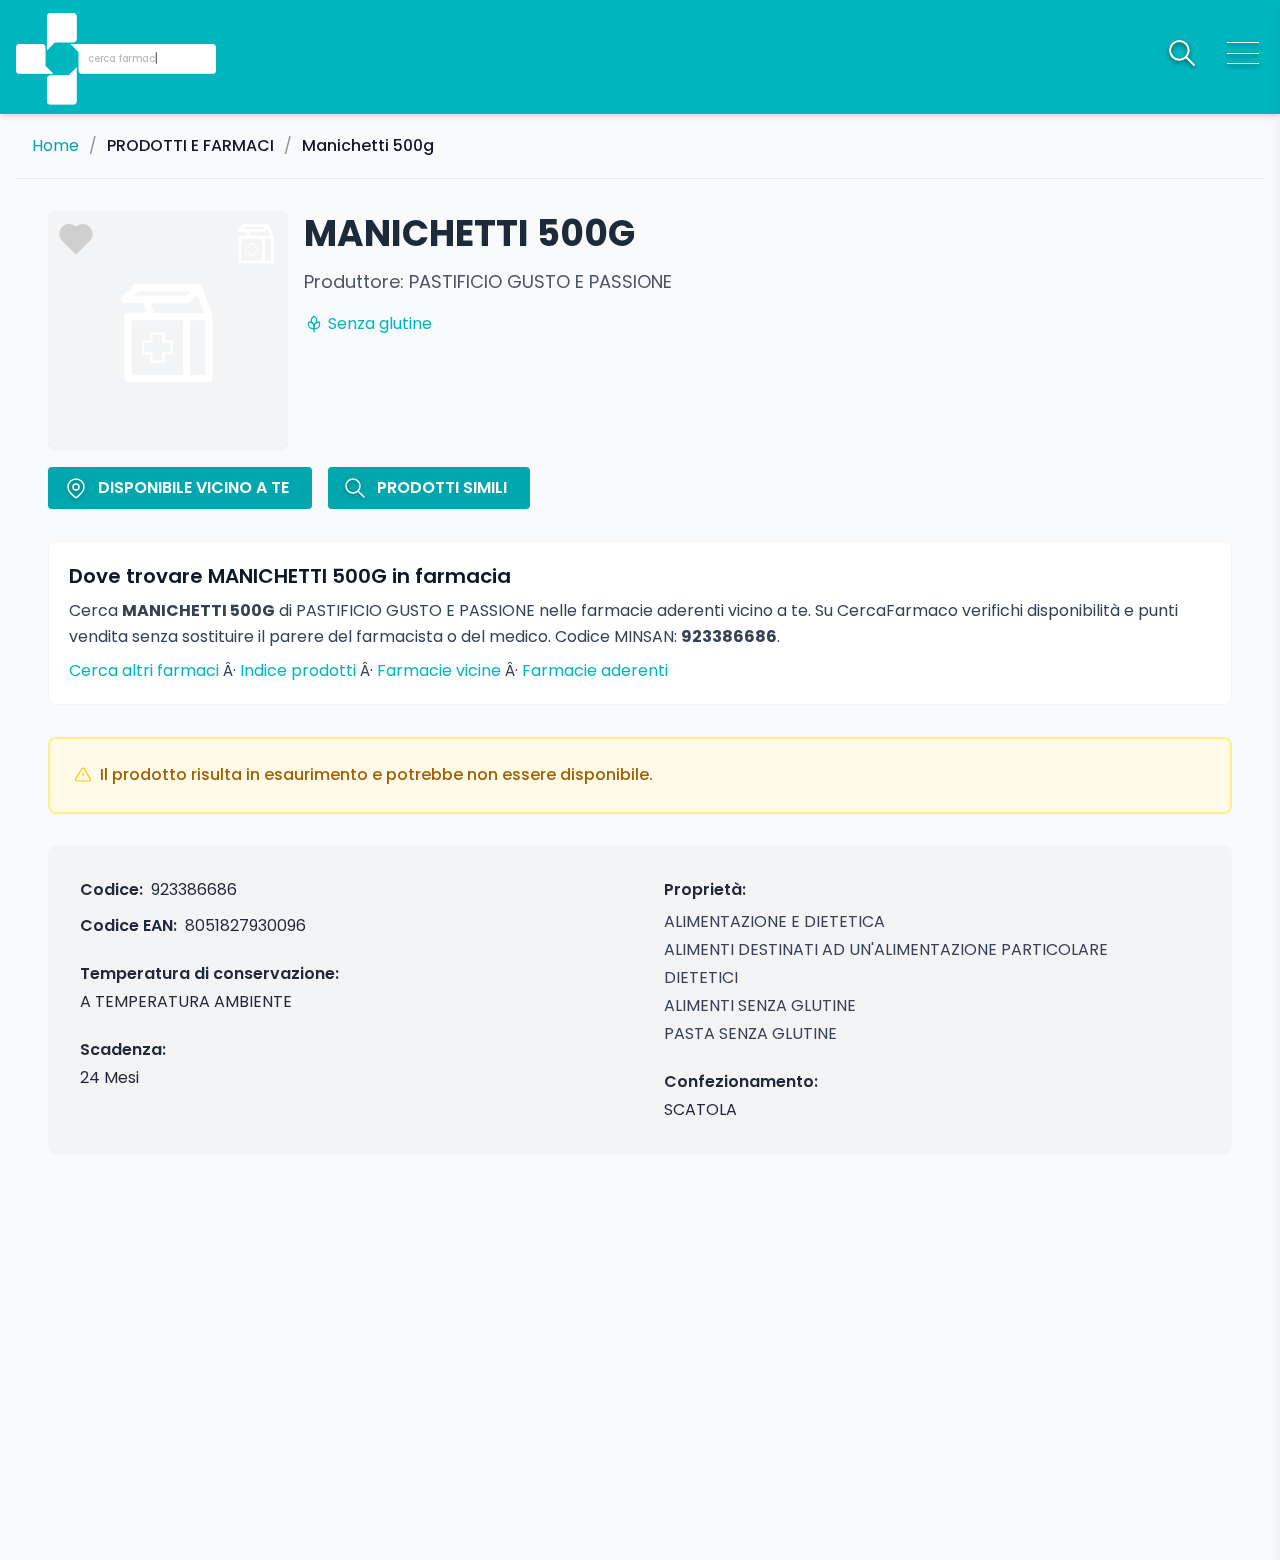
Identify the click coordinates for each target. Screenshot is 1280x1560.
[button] (64, 30)
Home (55, 146)
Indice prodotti (298, 670)
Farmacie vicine (439, 670)
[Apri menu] (1243, 53)
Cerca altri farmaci (144, 670)
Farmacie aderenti (595, 670)
